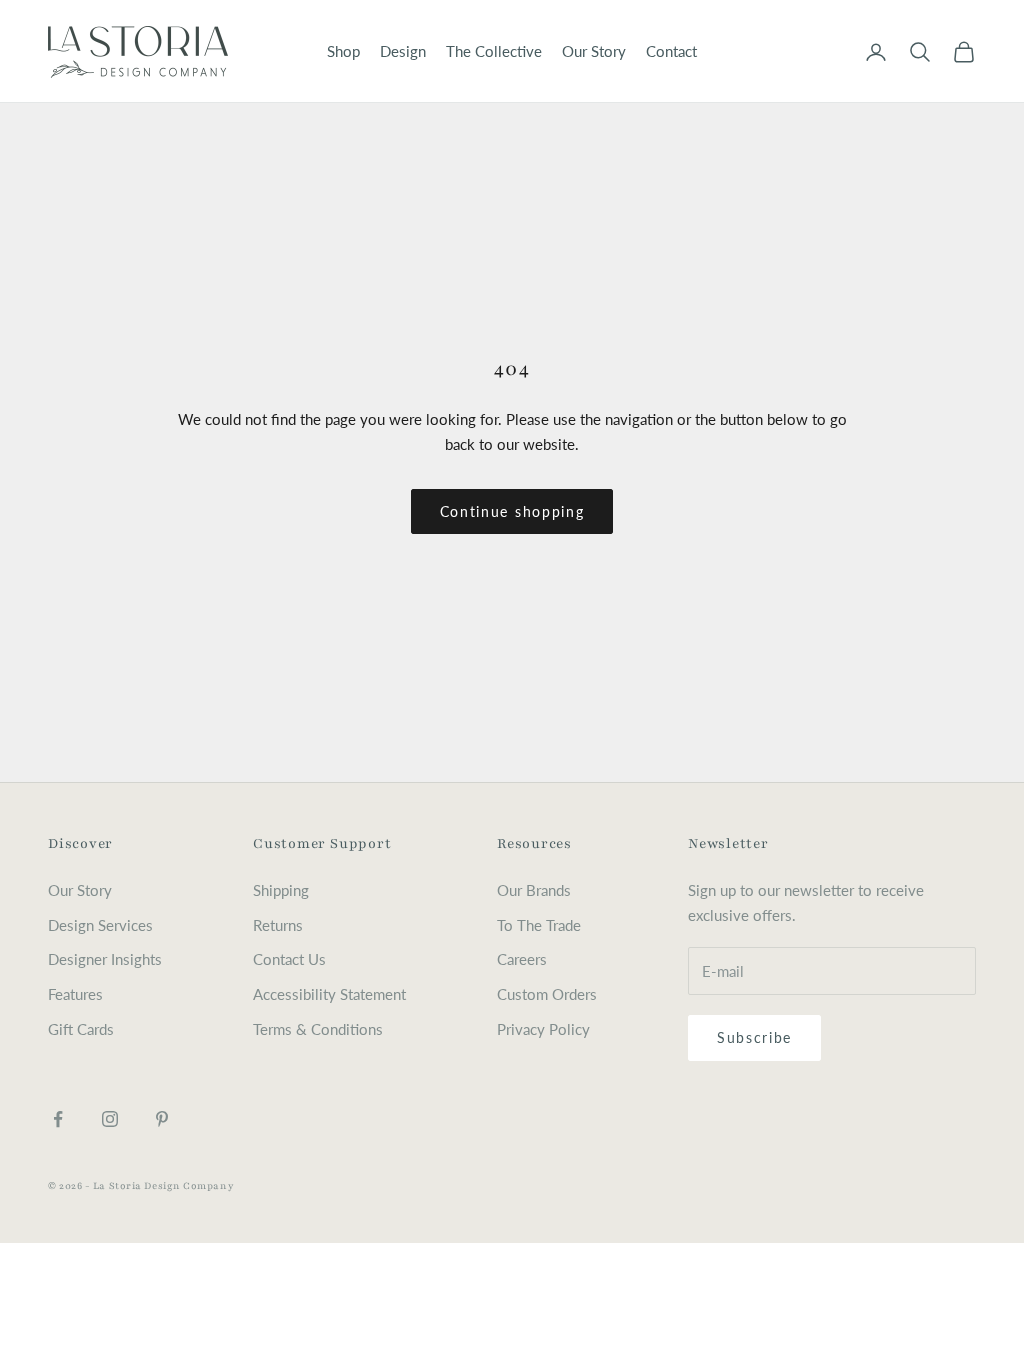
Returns (278, 925)
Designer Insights (105, 959)
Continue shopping (512, 511)
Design (403, 51)
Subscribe (754, 1037)
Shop (343, 51)
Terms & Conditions (318, 1029)
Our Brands (534, 890)
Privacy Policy (543, 1029)
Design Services (100, 925)
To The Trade (539, 925)
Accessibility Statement (329, 994)
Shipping (281, 890)
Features (75, 994)
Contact (671, 51)
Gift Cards (81, 1029)
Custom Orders (547, 994)
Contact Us (289, 959)
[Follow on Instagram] (110, 1119)
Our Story (594, 51)
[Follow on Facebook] (58, 1119)
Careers (522, 959)
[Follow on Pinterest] (162, 1119)
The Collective (494, 51)
